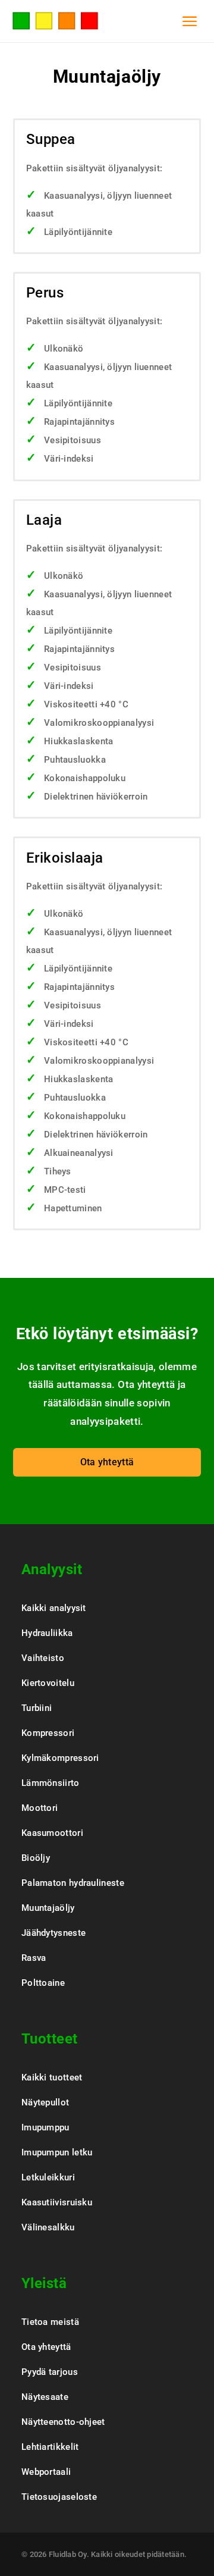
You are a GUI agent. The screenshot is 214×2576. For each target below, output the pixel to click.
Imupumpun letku (57, 2152)
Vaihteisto (43, 1658)
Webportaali (46, 2472)
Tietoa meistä (50, 2322)
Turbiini (37, 1708)
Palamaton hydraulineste (73, 1883)
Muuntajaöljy (48, 1908)
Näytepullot (45, 2102)
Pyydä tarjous (50, 2372)
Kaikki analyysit (54, 1608)
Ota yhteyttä (107, 1462)
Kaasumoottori (52, 1833)
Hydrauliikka (47, 1633)
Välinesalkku (48, 2227)
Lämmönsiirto (51, 1783)
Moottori (40, 1808)
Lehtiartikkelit (50, 2447)
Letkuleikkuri (48, 2177)
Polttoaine (43, 1983)
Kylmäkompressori (60, 1758)
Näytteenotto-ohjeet (63, 2422)
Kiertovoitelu (48, 1683)
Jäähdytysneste (53, 1933)
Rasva (34, 1958)
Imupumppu (45, 2127)
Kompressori (48, 1733)
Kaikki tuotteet (52, 2077)
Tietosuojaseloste (59, 2497)
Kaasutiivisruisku (57, 2202)
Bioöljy (36, 1858)
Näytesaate (45, 2397)
